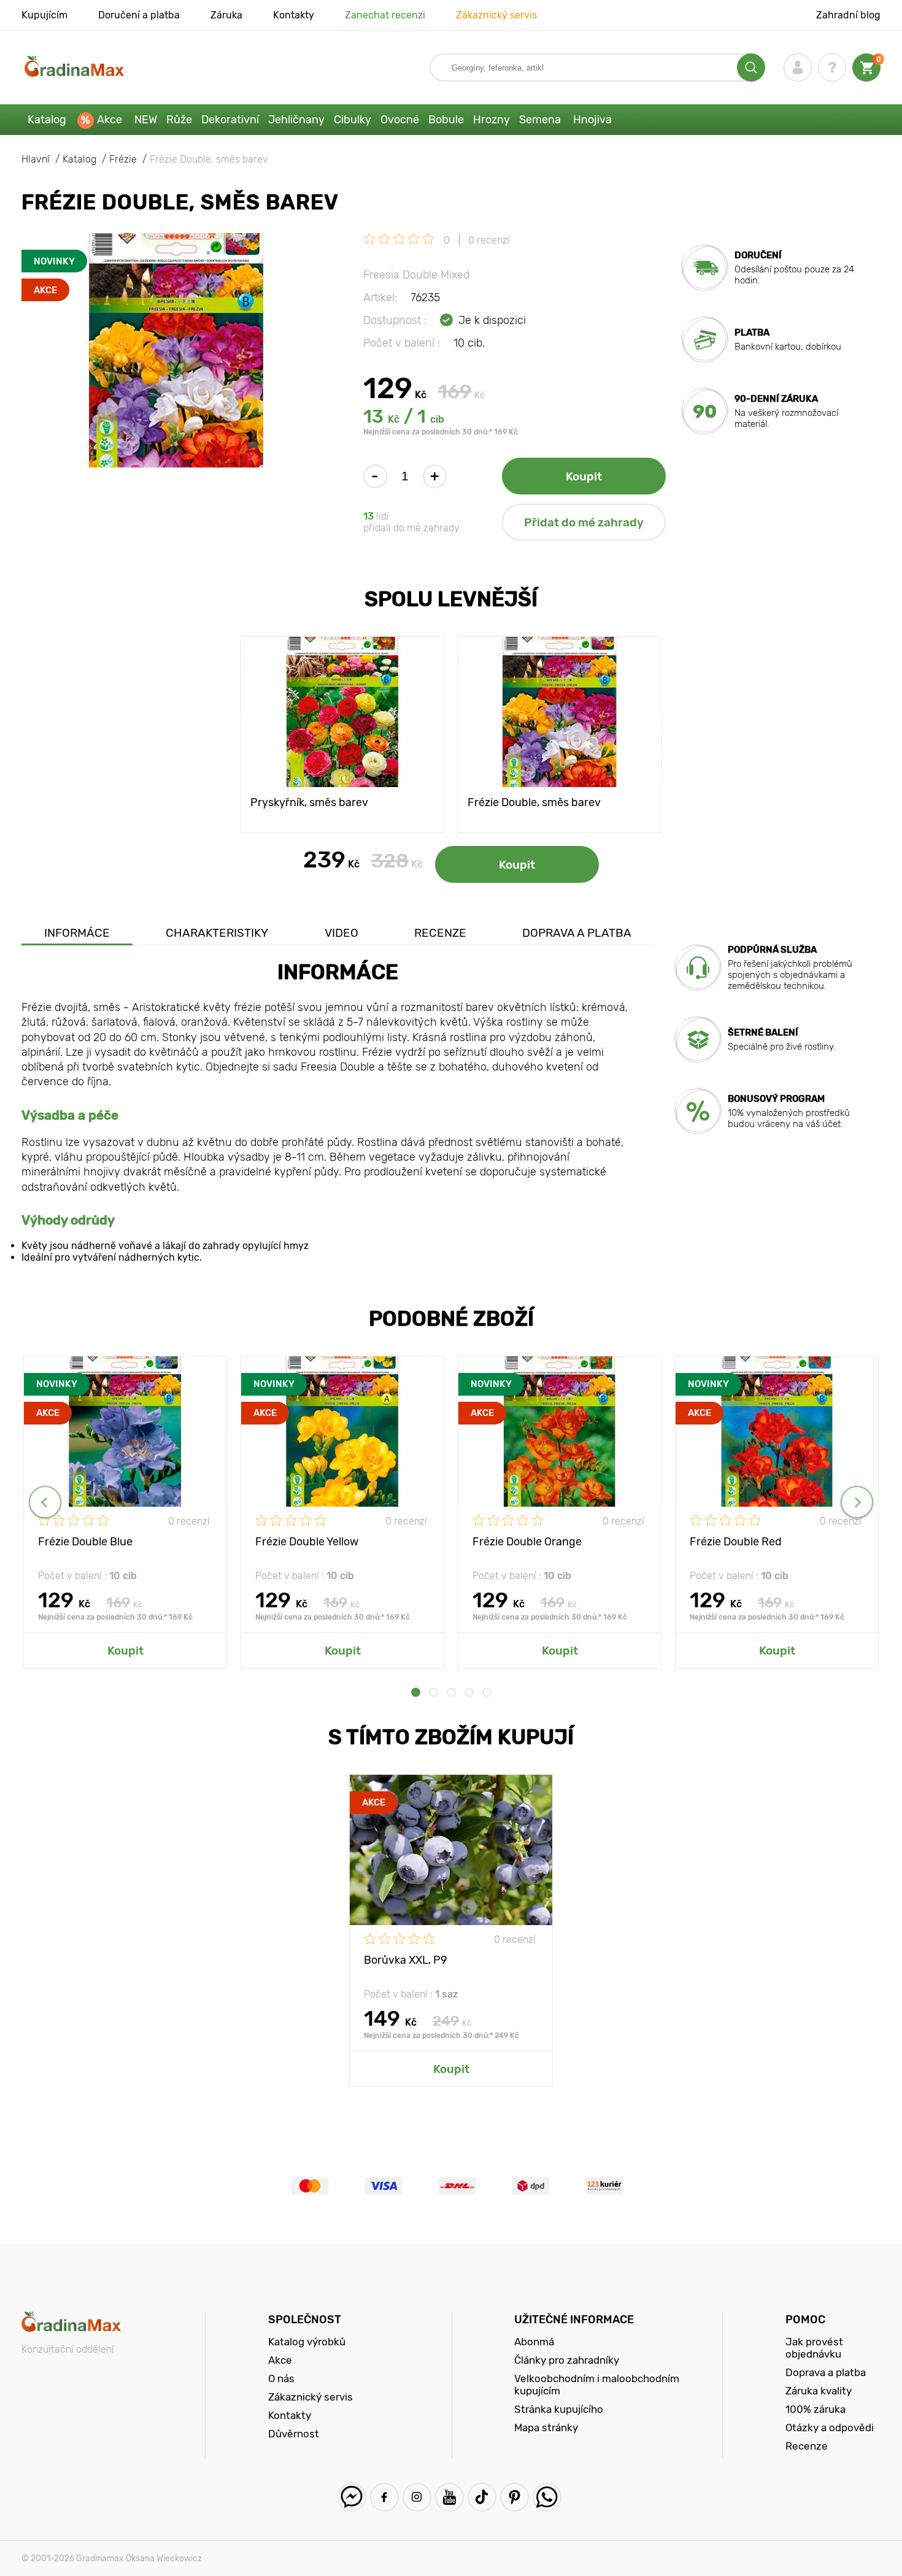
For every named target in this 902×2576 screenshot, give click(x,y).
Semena (540, 120)
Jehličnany (296, 120)
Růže (179, 120)
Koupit (584, 476)
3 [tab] (451, 1692)
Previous (45, 1502)
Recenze (440, 933)
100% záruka (815, 2409)
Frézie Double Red (736, 1542)
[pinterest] (515, 2497)
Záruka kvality (819, 2391)
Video (341, 933)
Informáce (77, 933)
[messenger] (352, 2497)
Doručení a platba (139, 15)
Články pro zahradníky (567, 2360)
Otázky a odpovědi (830, 2428)
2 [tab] (434, 1692)
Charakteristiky (217, 933)
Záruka (226, 15)
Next (857, 1502)
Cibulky (353, 120)
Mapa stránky (546, 2428)
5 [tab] (487, 1692)
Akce (110, 120)
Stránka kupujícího (559, 2409)
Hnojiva (592, 120)
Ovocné (400, 120)
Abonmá (534, 2342)
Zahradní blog (848, 15)
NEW (146, 120)
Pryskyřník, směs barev (309, 802)
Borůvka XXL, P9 (406, 1960)
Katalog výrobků (307, 2342)
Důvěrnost (294, 2434)
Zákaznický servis (496, 15)
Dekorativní (230, 120)
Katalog (47, 120)
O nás (281, 2378)
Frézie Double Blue (85, 1542)
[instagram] (417, 2497)
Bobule (446, 120)
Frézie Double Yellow (307, 1542)
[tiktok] (482, 2497)
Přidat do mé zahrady (584, 522)
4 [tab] (469, 1692)
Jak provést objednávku (814, 2348)
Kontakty (294, 15)
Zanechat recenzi (385, 15)
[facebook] (384, 2497)
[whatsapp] (547, 2497)
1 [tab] (416, 1692)
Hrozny (491, 120)
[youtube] (449, 2497)
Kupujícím (44, 15)
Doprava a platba (577, 933)
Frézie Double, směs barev (534, 802)
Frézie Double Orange (527, 1542)
